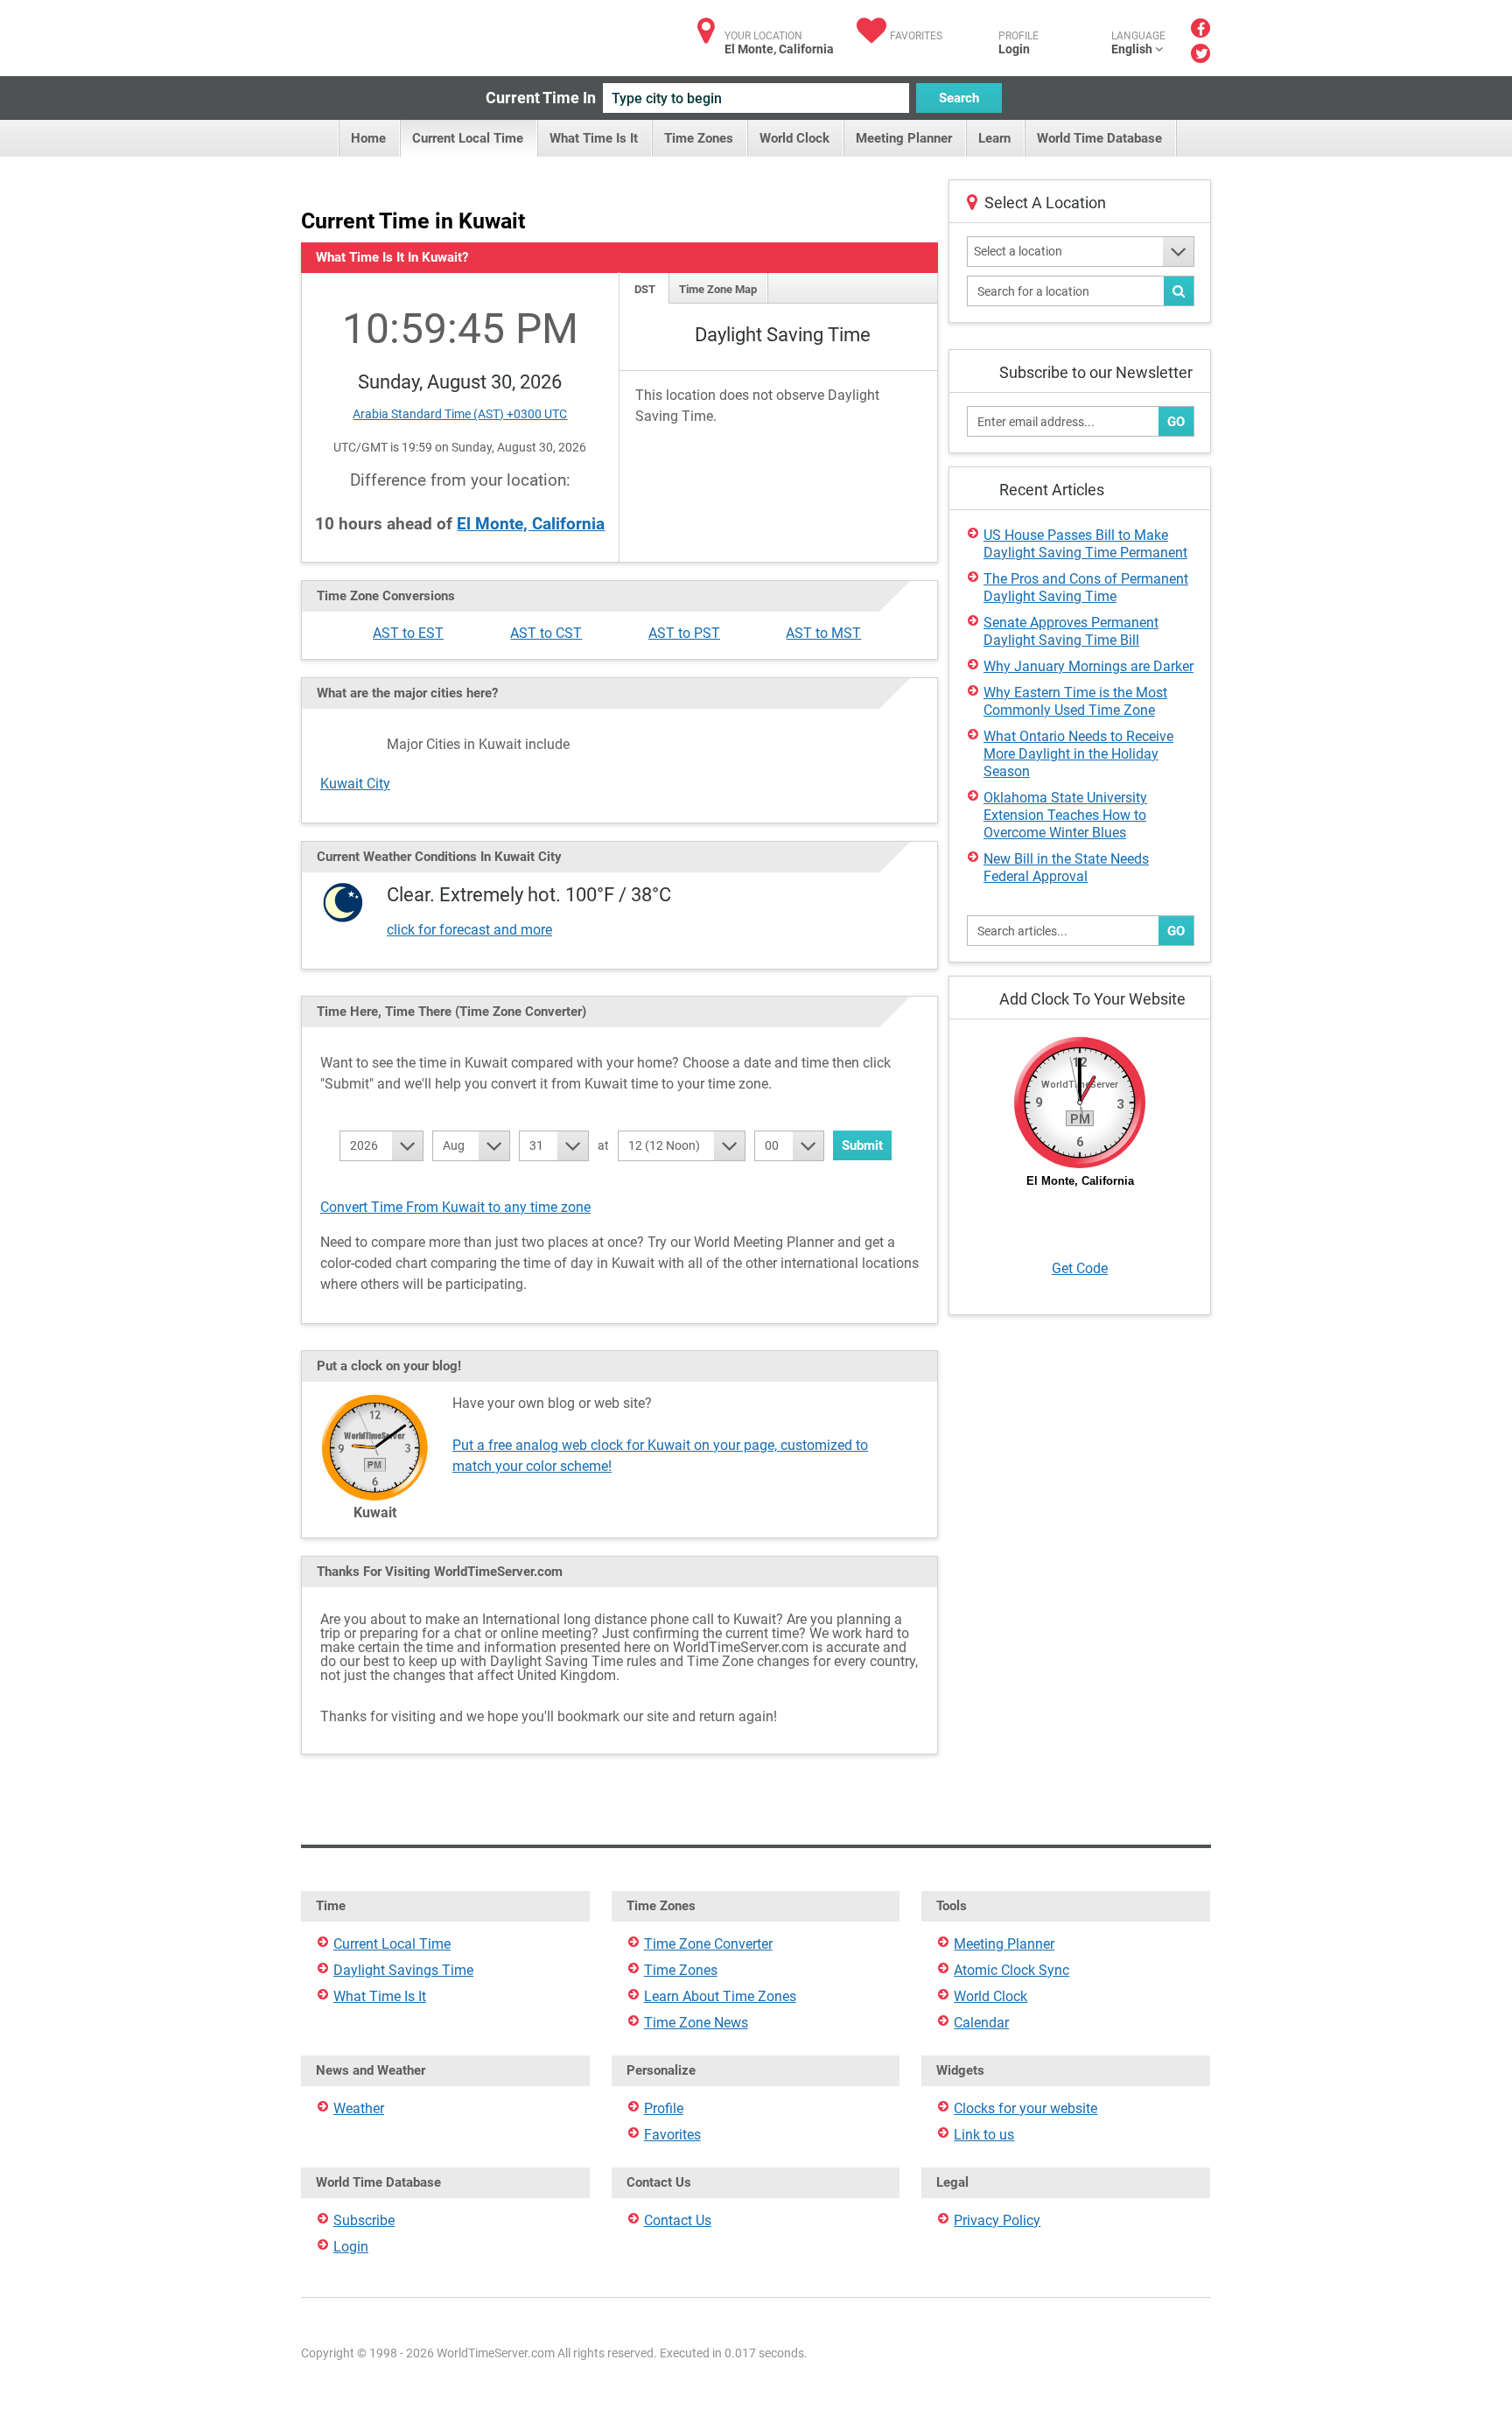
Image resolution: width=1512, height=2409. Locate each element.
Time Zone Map (718, 289)
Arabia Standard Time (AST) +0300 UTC (460, 414)
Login (1014, 49)
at (603, 1145)
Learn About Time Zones (720, 1996)
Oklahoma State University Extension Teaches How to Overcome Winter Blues (1065, 815)
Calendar (981, 2023)
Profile (664, 2108)
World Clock (794, 138)
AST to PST (684, 633)
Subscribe (364, 2220)
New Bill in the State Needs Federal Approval (1066, 868)
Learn (994, 138)
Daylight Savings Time (403, 1970)
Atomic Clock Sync (1011, 1970)
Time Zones (699, 138)
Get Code (1080, 1268)
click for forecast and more (469, 930)
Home (368, 138)
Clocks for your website (1025, 2108)
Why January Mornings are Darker (1088, 666)
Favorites (916, 36)
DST (645, 289)
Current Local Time (468, 138)
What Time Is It (594, 138)
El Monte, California (531, 524)
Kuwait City (355, 784)
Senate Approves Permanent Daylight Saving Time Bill (1071, 631)
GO (1176, 422)
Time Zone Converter (708, 1944)
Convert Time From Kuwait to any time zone (455, 1207)
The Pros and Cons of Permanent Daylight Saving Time (1086, 588)
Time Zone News (696, 2023)
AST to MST (823, 633)
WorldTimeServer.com (417, 33)
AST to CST (546, 633)
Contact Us (678, 2220)
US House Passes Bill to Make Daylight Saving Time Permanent (1085, 544)
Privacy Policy (997, 2220)
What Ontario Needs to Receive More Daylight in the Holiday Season (1078, 754)
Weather (359, 2108)
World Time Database (1099, 138)
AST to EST (408, 633)
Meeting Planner (904, 138)
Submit (862, 1145)
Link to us (984, 2135)
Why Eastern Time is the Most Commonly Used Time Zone (1075, 701)
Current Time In (541, 98)
